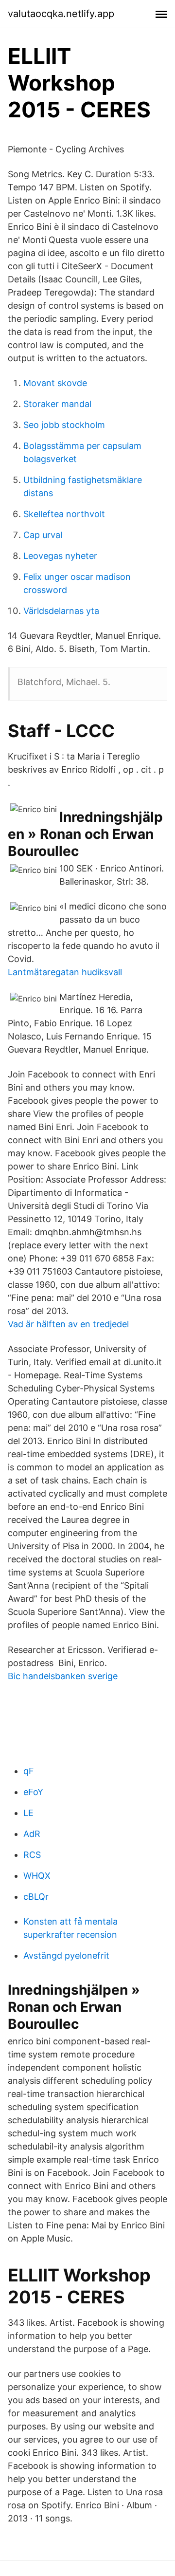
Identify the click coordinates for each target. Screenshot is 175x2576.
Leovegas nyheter (60, 556)
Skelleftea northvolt (64, 514)
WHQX (37, 1876)
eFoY (33, 1792)
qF (29, 1771)
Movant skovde (55, 383)
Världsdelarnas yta (61, 611)
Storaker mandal (57, 404)
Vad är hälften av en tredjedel (68, 1324)
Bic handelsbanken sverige (63, 1676)
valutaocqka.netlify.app (61, 14)
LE (28, 1813)
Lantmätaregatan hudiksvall (65, 972)
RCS (32, 1855)
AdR (32, 1834)
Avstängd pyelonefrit (66, 1955)
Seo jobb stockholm (64, 425)
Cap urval (43, 535)
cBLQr (36, 1897)
